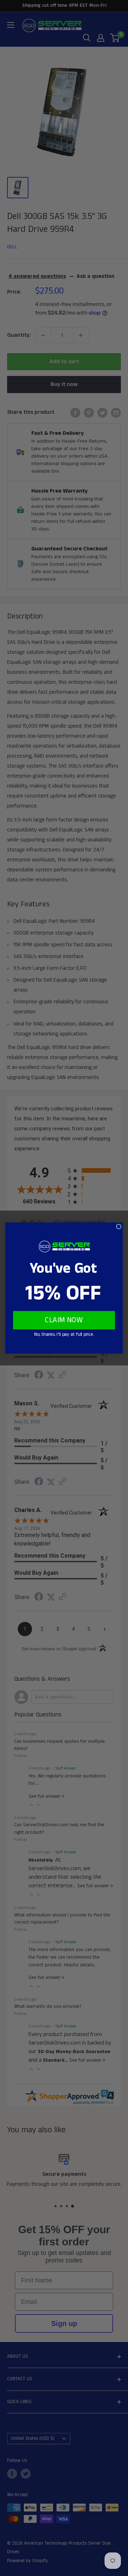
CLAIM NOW (64, 1320)
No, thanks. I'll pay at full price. (64, 1335)
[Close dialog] (119, 1226)
